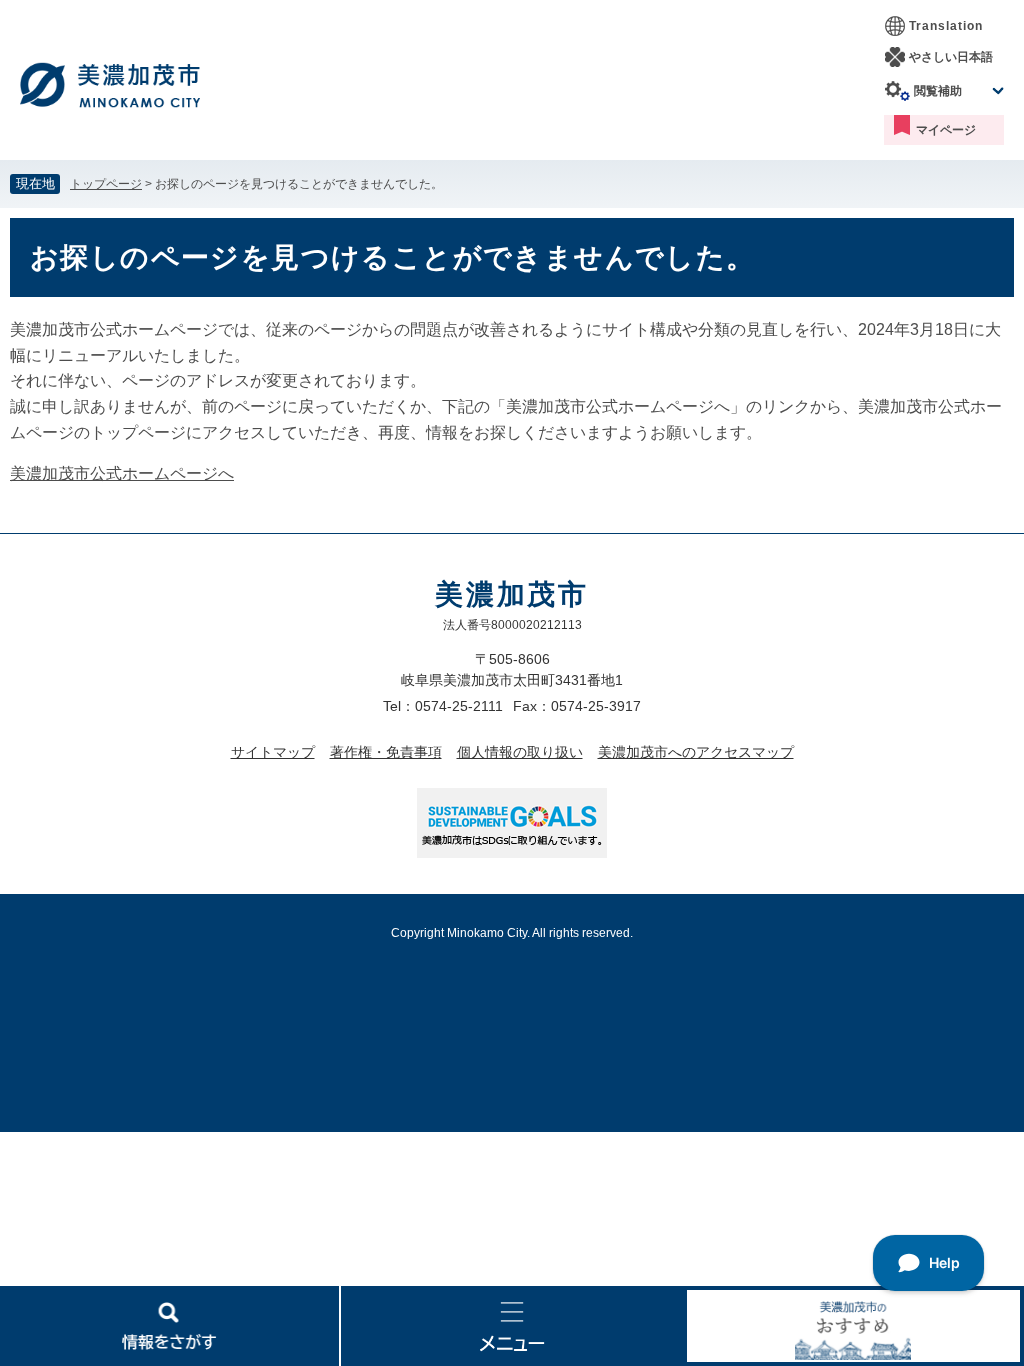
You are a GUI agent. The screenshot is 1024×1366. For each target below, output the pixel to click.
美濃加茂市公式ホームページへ (122, 473)
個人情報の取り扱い (520, 752)
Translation (946, 26)
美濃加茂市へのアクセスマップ (696, 752)
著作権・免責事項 (386, 752)
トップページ (106, 184)
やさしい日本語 (951, 57)
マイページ (946, 130)
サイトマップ (273, 752)
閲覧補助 (938, 91)
